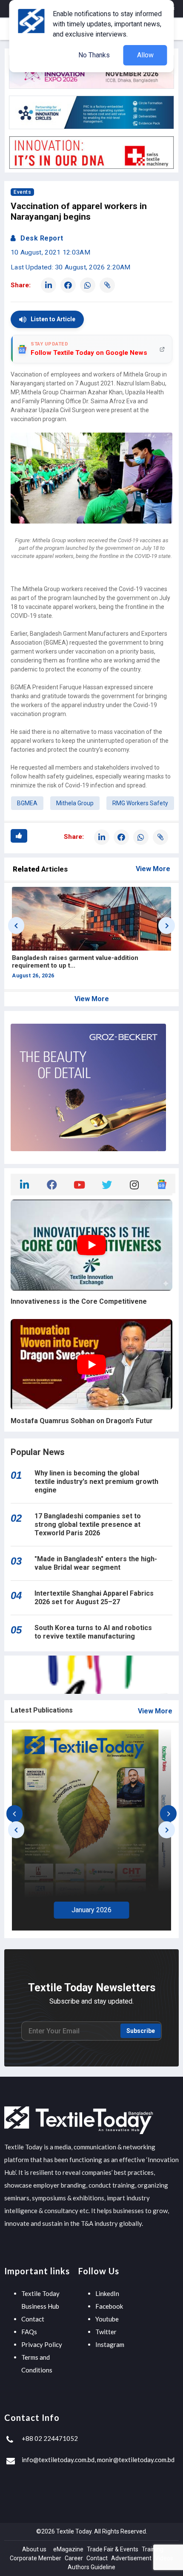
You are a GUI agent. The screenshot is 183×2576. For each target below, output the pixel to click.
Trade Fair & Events (113, 2549)
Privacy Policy (42, 2344)
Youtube (107, 2319)
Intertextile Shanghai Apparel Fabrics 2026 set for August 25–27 (94, 1598)
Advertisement (131, 2558)
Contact (33, 2319)
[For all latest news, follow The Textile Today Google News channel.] (162, 1183)
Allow (145, 55)
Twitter (106, 2332)
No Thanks (94, 55)
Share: (21, 285)
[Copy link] (107, 285)
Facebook (109, 2306)
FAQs (29, 2332)
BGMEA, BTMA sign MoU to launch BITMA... (78, 958)
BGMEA (27, 803)
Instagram (110, 2344)
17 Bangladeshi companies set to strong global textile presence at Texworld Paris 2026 (88, 1524)
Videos (164, 2558)
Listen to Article (53, 319)
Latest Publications (42, 1710)
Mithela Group (75, 803)
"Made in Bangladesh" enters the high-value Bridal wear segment (96, 1563)
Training (153, 2549)
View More (153, 869)
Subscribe (141, 2031)
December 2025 (92, 1908)
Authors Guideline (91, 2567)
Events (22, 192)
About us (34, 2549)
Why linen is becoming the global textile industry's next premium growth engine (96, 1482)
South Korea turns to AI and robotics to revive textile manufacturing (93, 1632)
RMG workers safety (140, 803)
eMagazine (68, 2549)
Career (74, 2558)
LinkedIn (107, 2293)
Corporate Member (36, 2558)
